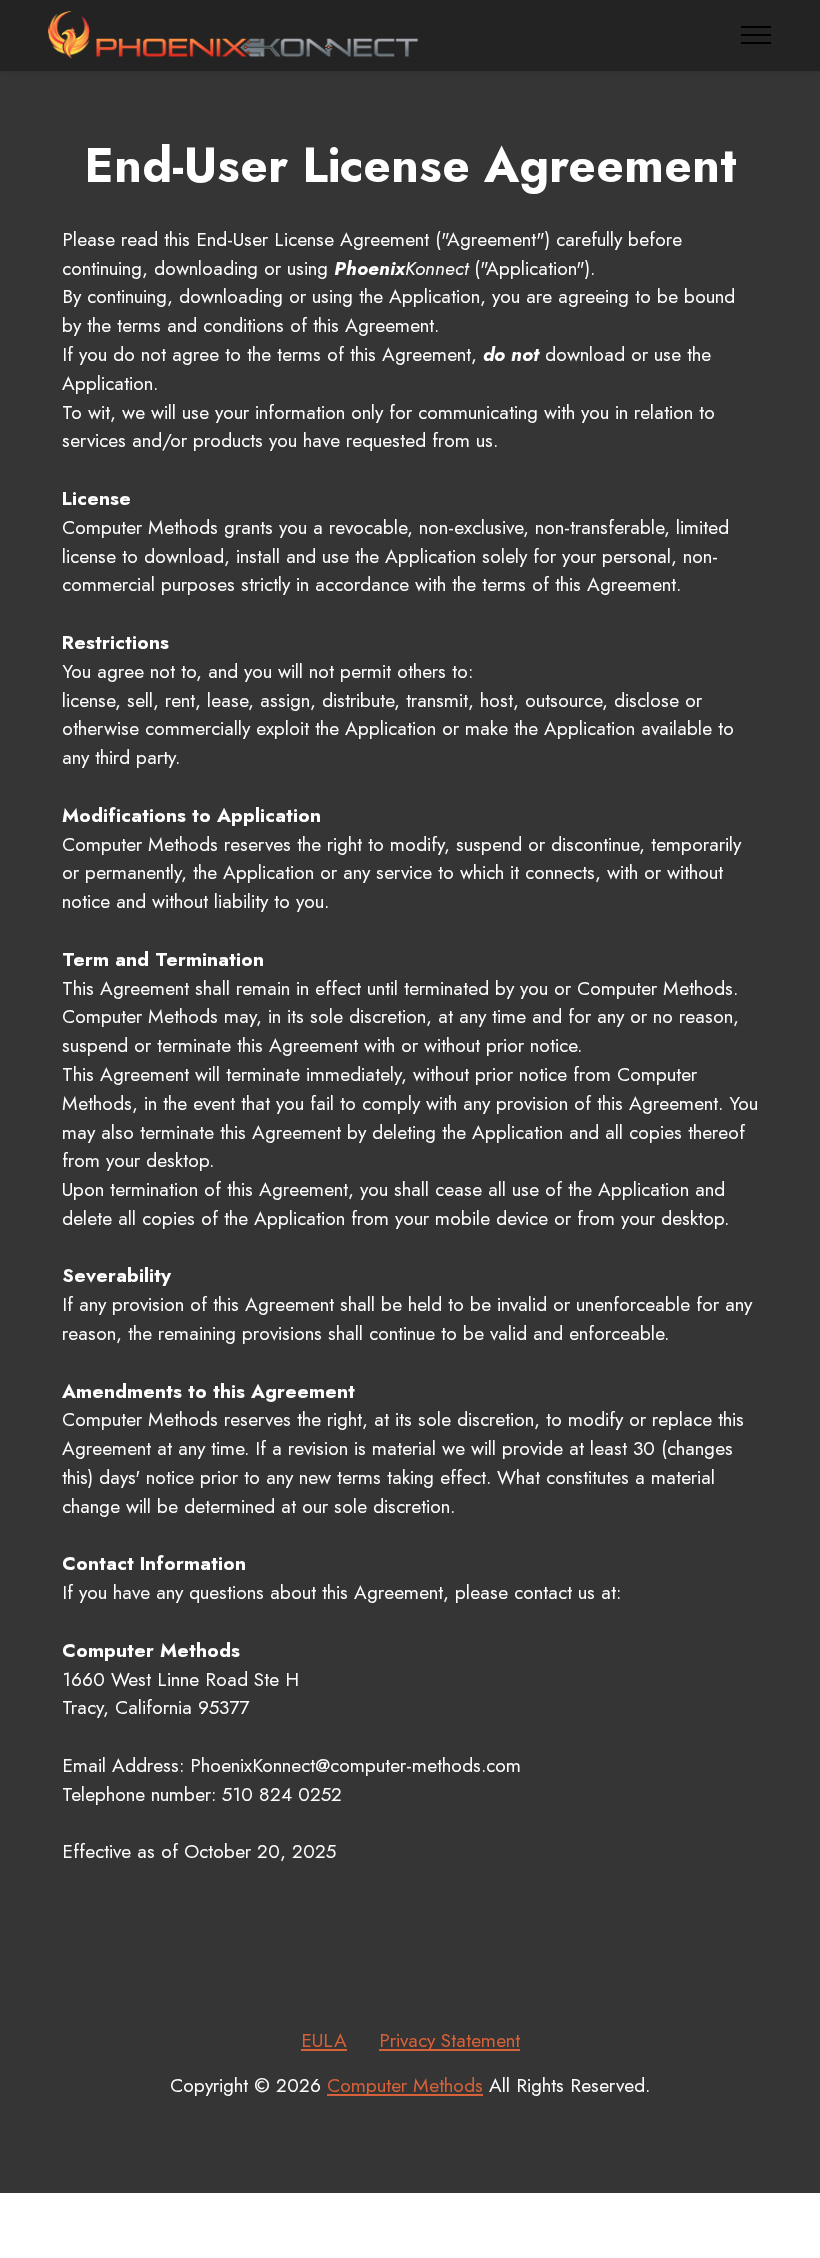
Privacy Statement (449, 2040)
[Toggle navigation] (756, 35)
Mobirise (474, 34)
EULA (324, 2040)
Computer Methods (405, 2085)
